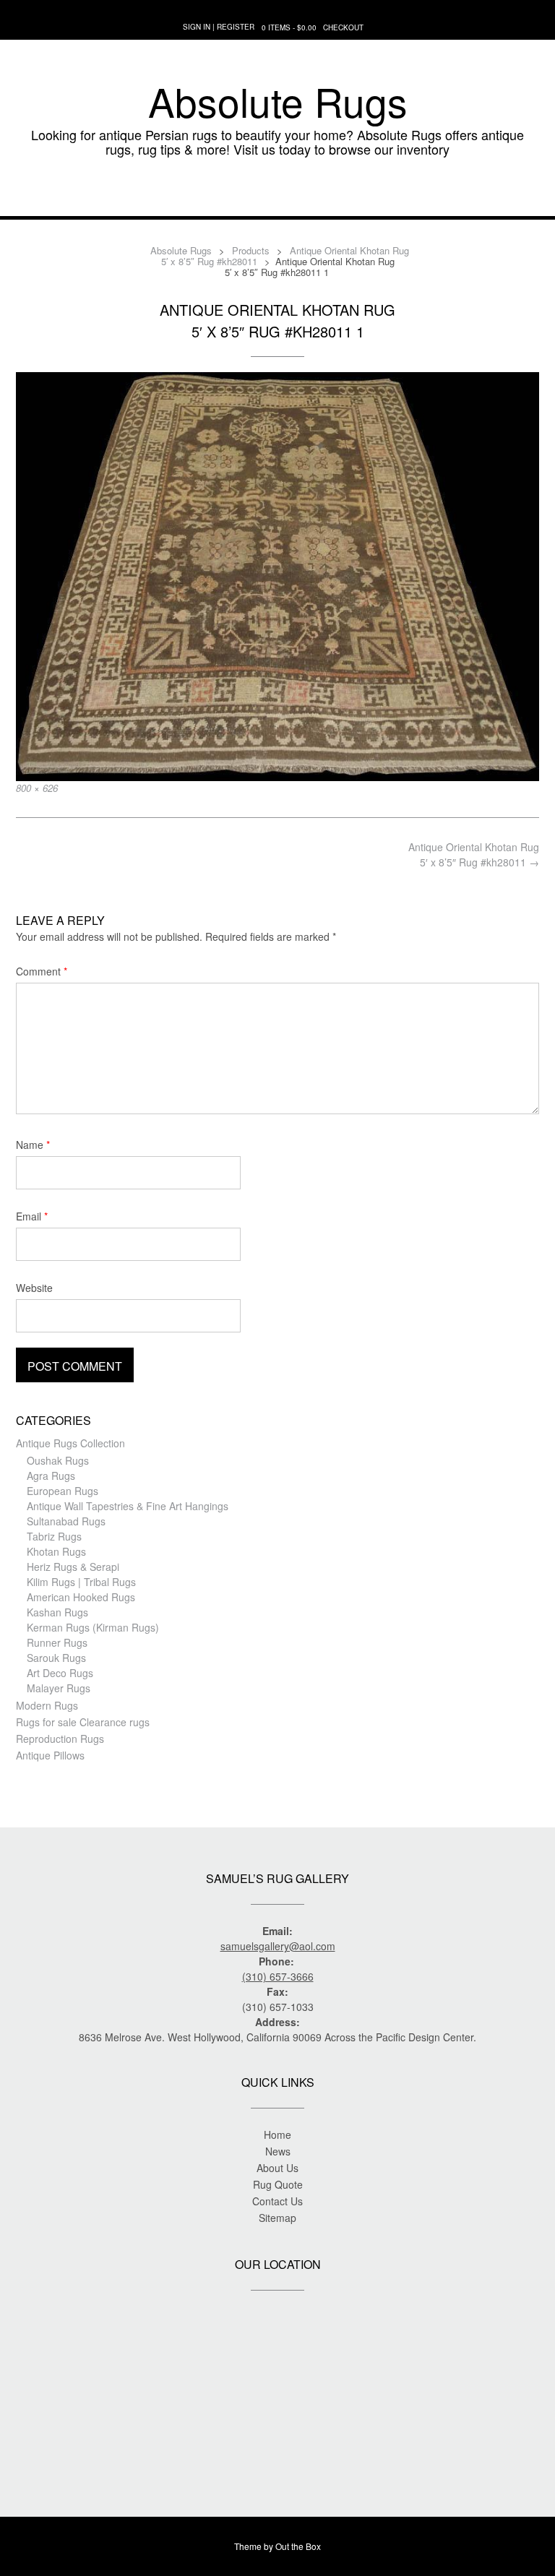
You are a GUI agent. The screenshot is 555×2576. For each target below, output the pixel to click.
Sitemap (277, 2218)
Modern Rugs (47, 1705)
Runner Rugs (57, 1642)
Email (32, 1216)
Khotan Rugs (56, 1551)
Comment (42, 971)
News (278, 2151)
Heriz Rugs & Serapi (73, 1567)
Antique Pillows (50, 1755)
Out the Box (298, 2546)
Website (34, 1288)
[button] (277, 194)
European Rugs (63, 1491)
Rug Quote (278, 2184)
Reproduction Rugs (60, 1739)
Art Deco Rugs (60, 1673)
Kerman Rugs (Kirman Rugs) (93, 1627)
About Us (277, 2168)
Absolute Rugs (278, 101)
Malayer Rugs (59, 1688)
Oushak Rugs (58, 1460)
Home (277, 2135)
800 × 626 (37, 788)
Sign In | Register (219, 27)
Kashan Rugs (57, 1612)
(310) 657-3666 (278, 1976)
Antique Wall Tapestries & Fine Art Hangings (128, 1506)
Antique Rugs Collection (70, 1443)
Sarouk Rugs (56, 1658)
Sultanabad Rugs (66, 1521)
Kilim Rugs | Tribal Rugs (81, 1582)
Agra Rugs (51, 1476)
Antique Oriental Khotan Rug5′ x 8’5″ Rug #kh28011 (474, 854)
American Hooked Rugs (81, 1597)
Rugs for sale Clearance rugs (83, 1722)
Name (33, 1145)
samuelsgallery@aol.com (278, 1946)
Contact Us (277, 2201)
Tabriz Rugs (54, 1536)
